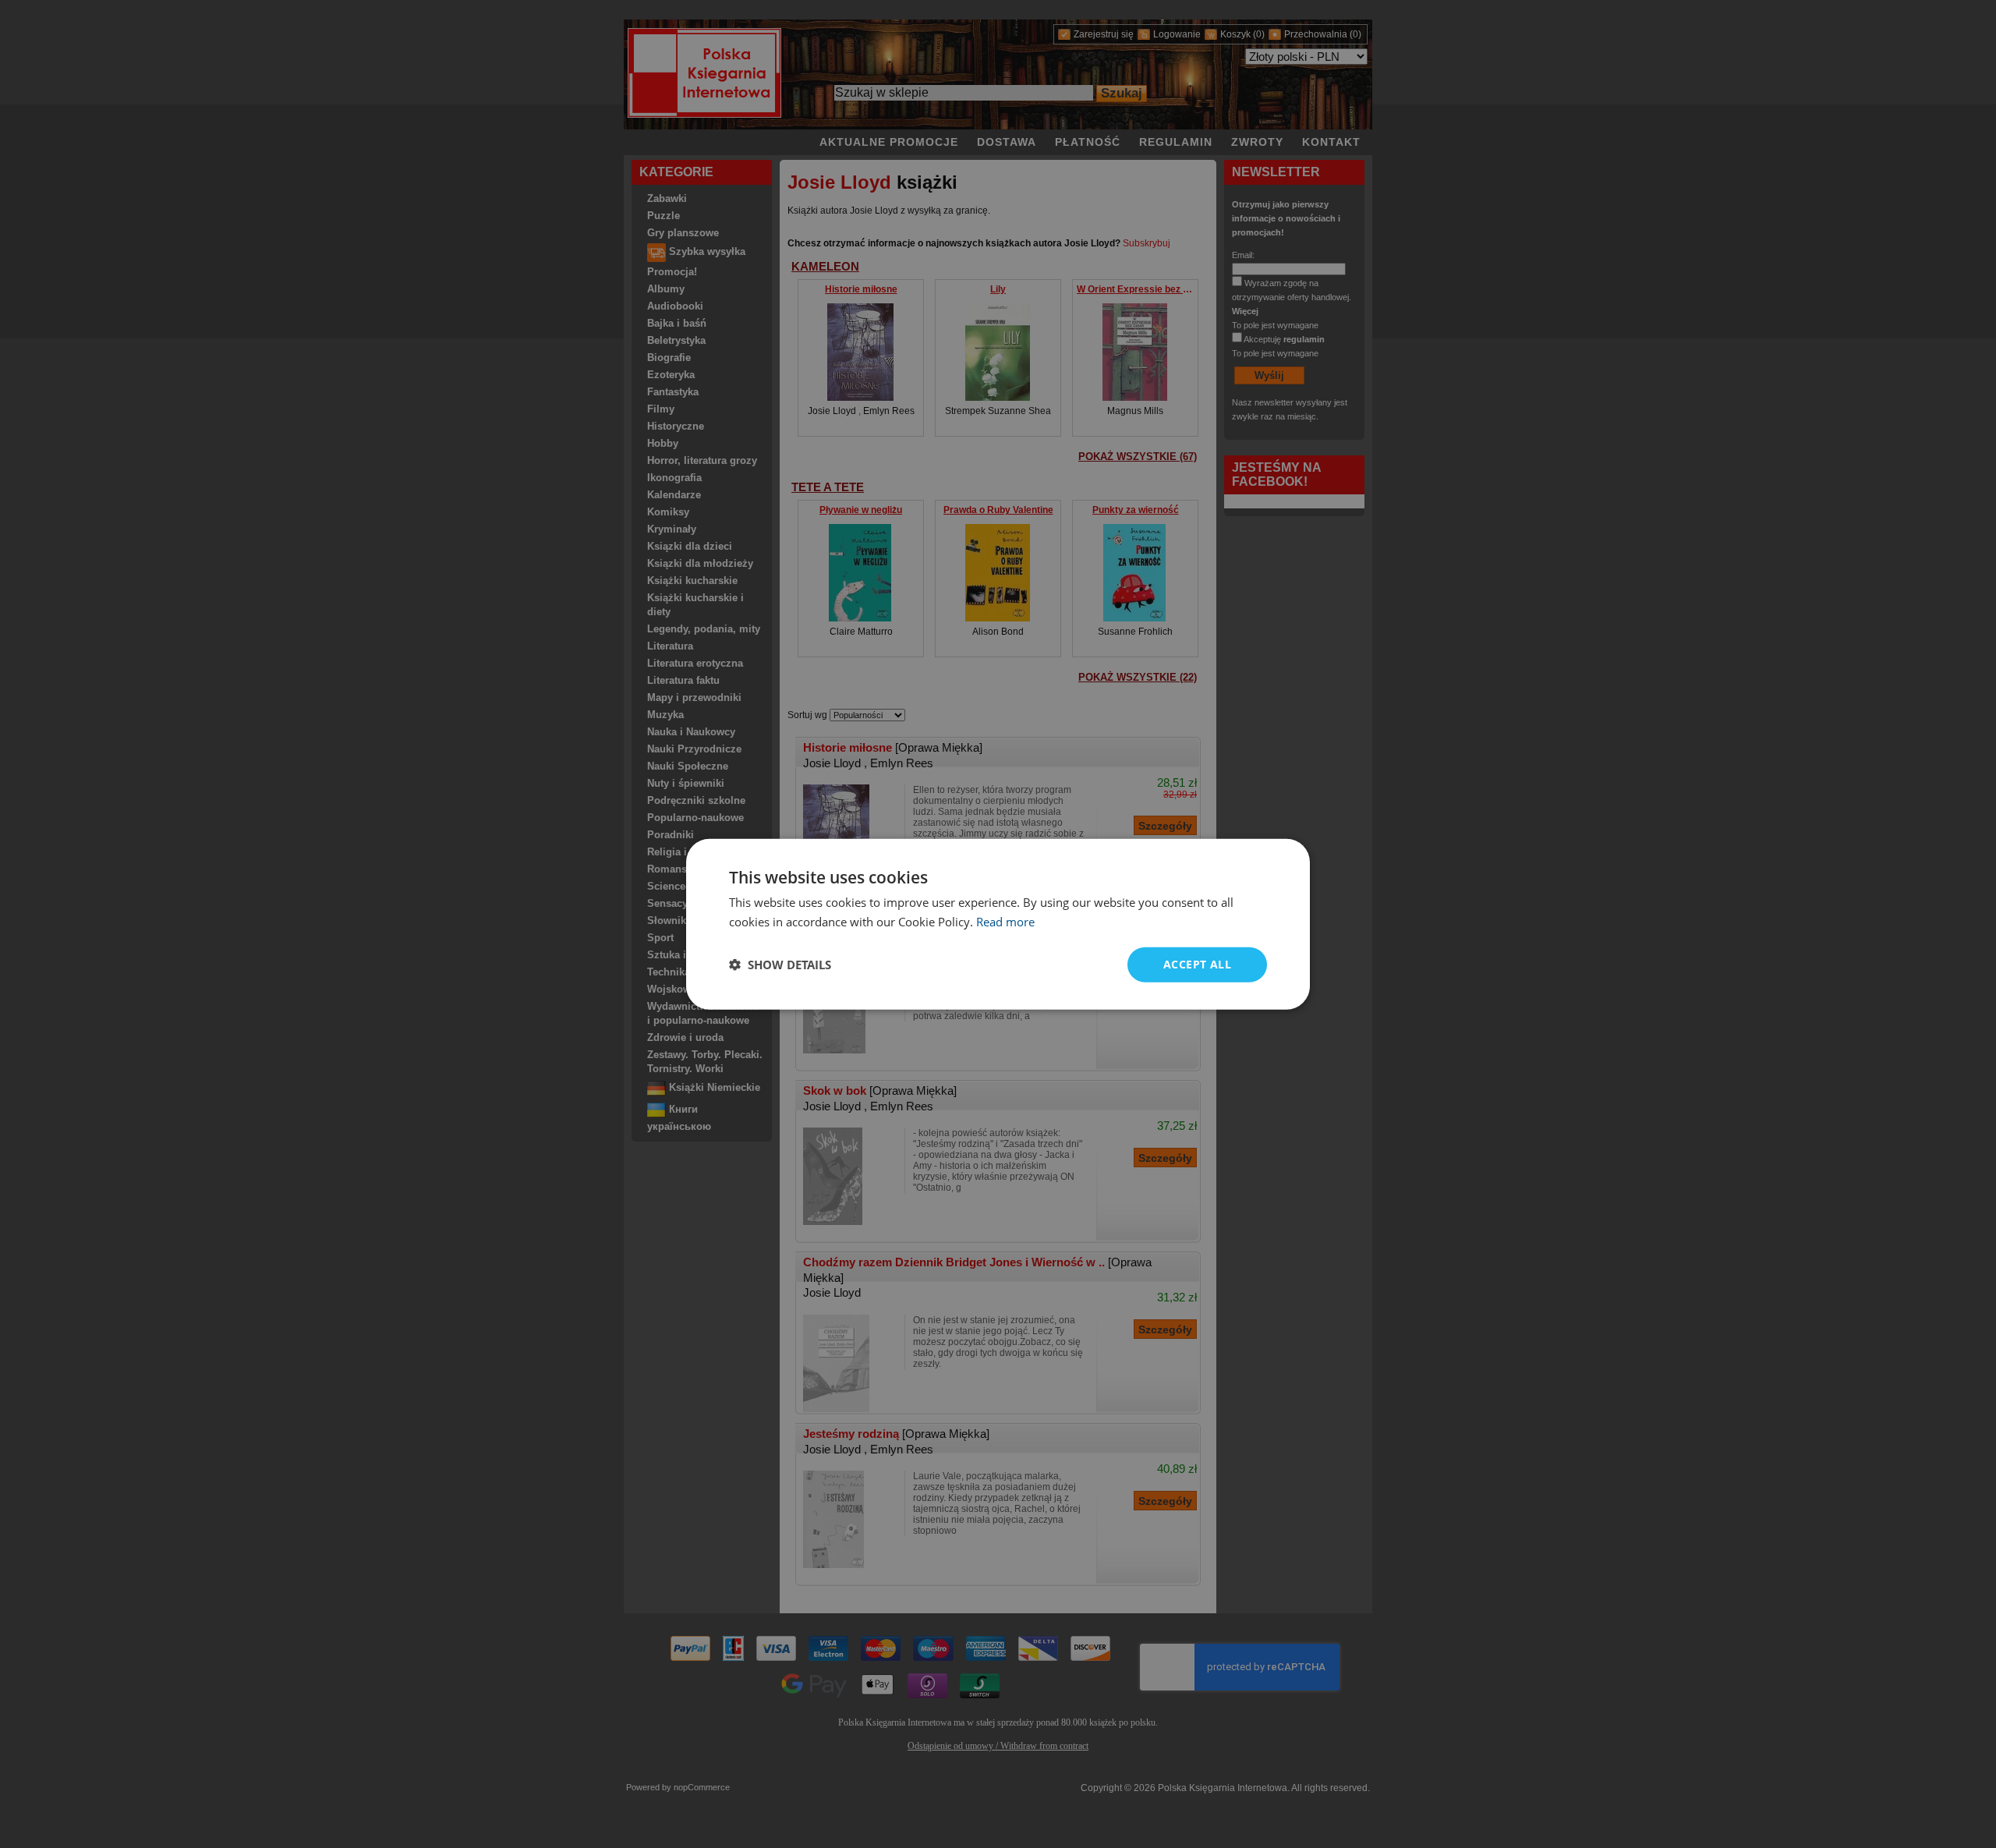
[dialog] (998, 924)
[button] (780, 965)
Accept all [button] (1197, 964)
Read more (1005, 922)
